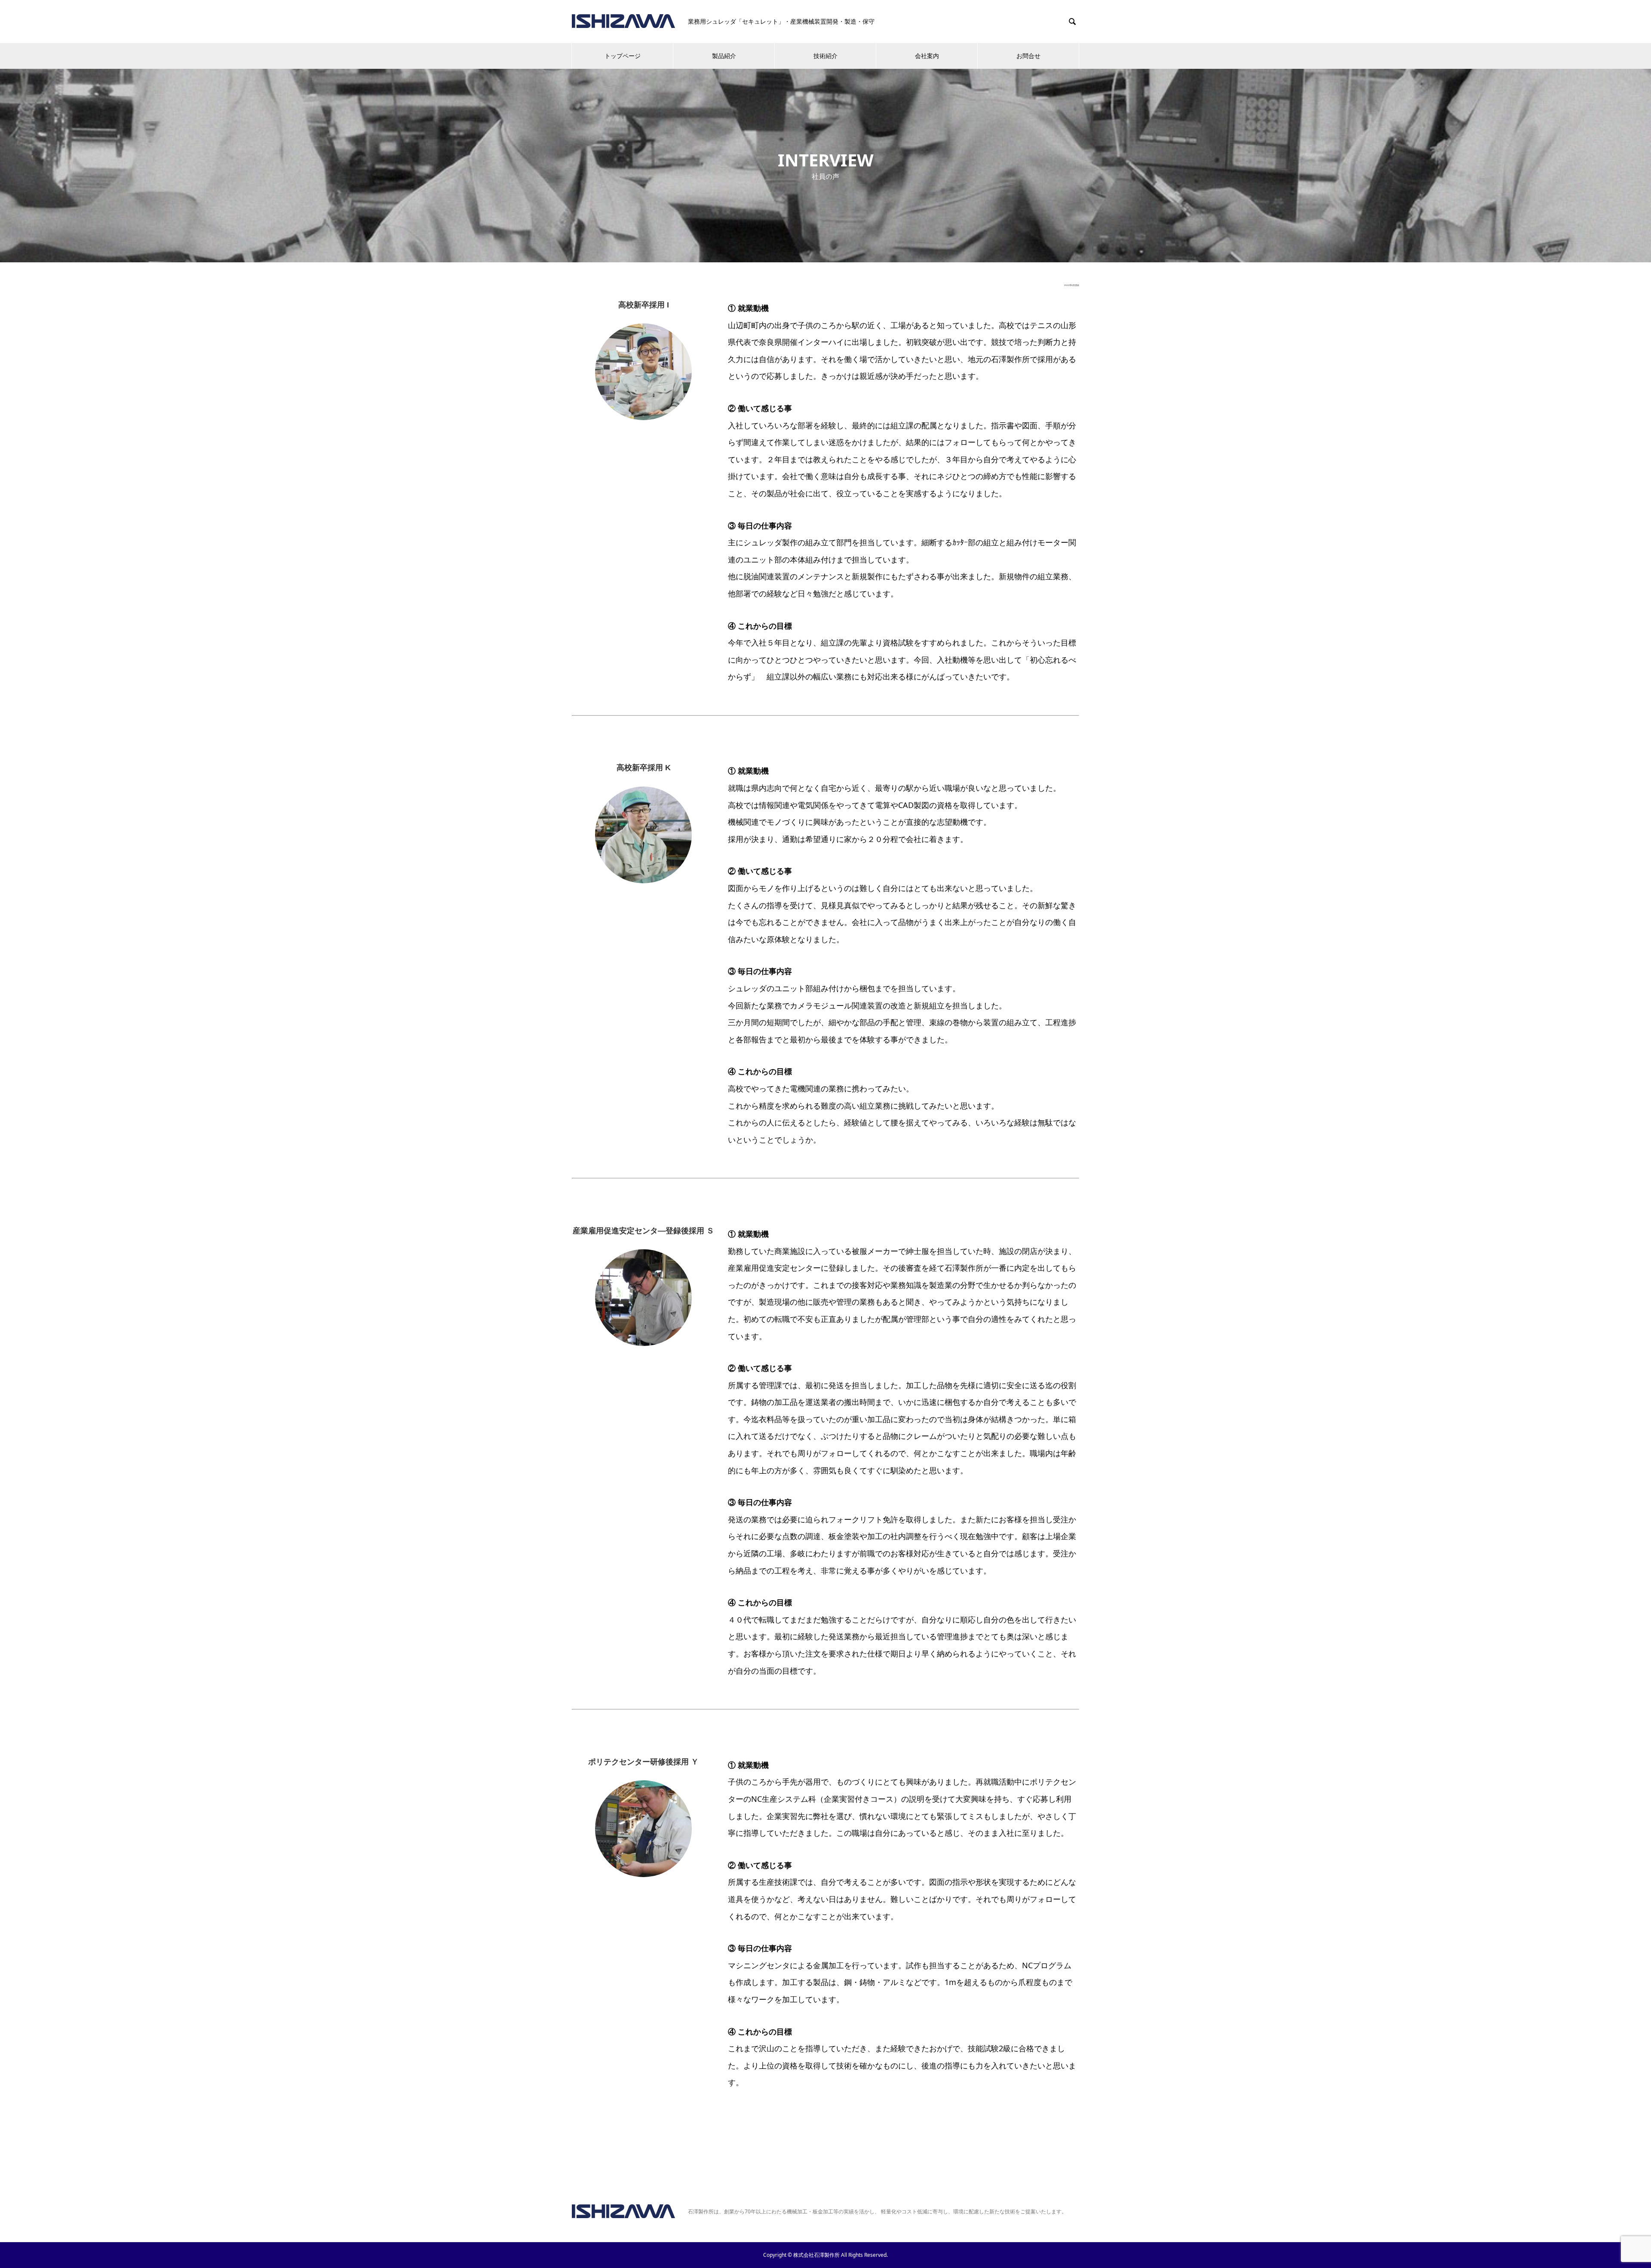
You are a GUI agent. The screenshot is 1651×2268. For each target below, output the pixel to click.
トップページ (623, 56)
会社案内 (927, 56)
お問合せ (1028, 56)
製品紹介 (724, 56)
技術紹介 (825, 56)
